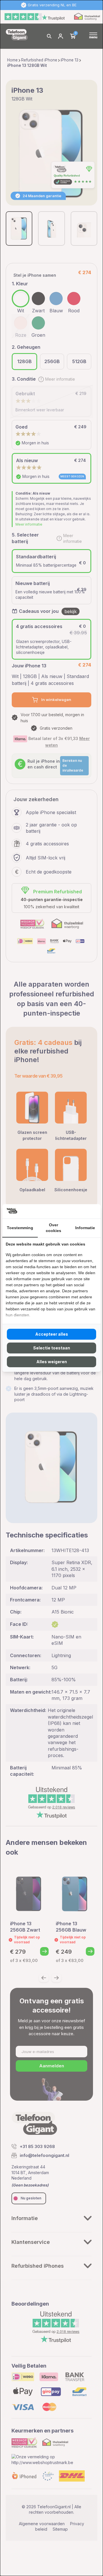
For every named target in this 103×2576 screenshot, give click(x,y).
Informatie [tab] (85, 1228)
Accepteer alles (52, 1334)
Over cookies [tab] (54, 1228)
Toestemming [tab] (20, 1228)
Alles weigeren (52, 1362)
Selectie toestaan (52, 1348)
